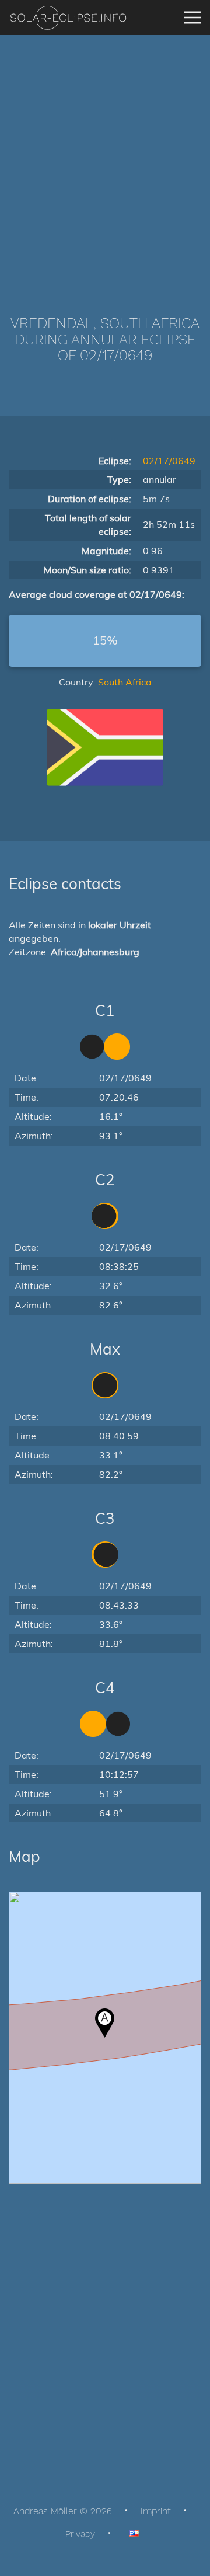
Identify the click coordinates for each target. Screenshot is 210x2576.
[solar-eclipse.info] (68, 18)
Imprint (156, 2511)
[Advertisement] (105, 158)
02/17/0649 (169, 461)
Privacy (80, 2534)
